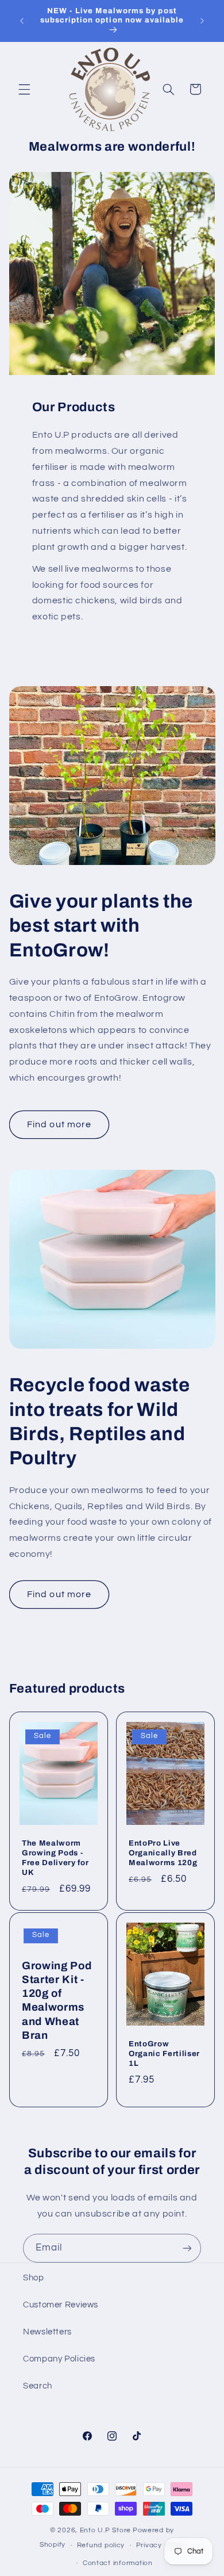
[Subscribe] (187, 2248)
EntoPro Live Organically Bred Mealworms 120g (163, 1853)
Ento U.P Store (105, 2530)
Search (38, 2386)
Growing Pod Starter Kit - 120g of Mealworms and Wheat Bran (57, 2000)
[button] (24, 89)
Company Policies (59, 2359)
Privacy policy (160, 2545)
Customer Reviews (61, 2305)
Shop (34, 2278)
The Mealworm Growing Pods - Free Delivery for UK (55, 1858)
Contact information (118, 2563)
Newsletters (47, 2332)
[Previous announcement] (22, 21)
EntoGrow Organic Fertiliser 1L (164, 2053)
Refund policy (101, 2545)
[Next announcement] (202, 21)
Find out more (59, 1124)
